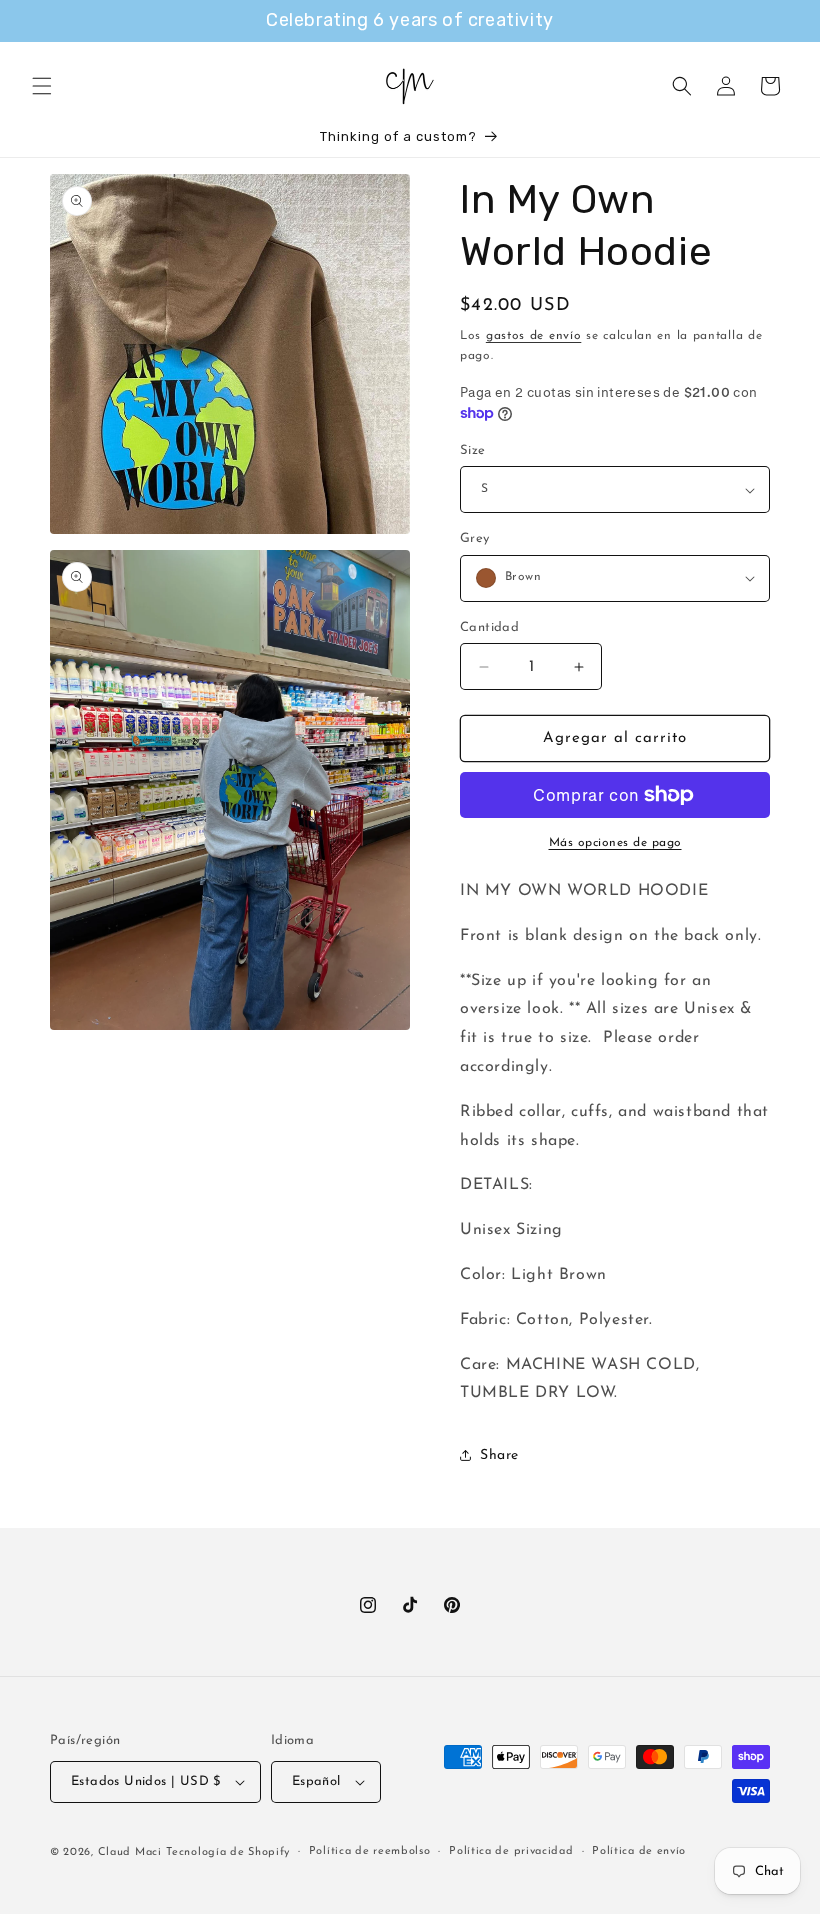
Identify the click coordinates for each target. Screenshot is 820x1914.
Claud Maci (130, 1852)
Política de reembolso (370, 1851)
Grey (475, 538)
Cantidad (489, 627)
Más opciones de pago (615, 843)
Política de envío (639, 1851)
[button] (42, 86)
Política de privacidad (511, 1851)
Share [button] (499, 1455)
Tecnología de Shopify (228, 1852)
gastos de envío (534, 336)
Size (473, 450)
